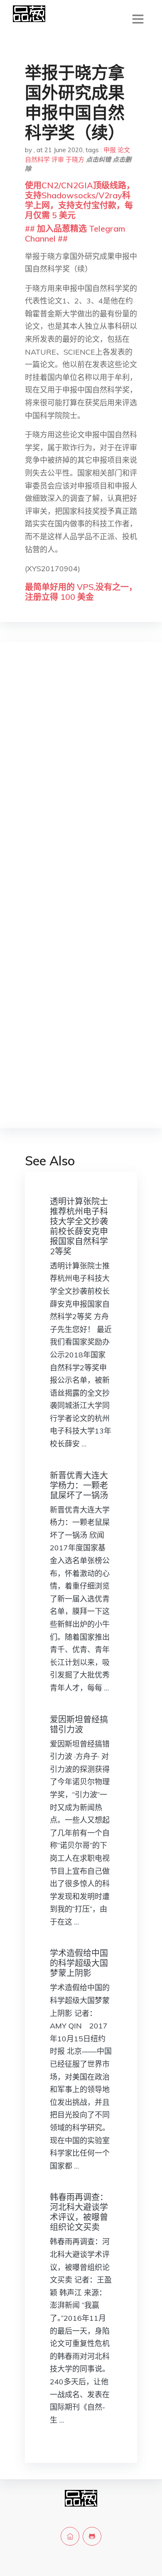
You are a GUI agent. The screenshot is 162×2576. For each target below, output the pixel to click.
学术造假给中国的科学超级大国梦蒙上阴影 (79, 1963)
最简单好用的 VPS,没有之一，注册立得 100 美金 (81, 592)
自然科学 (37, 159)
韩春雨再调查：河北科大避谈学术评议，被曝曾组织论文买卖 (79, 2212)
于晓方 (75, 159)
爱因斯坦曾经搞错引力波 (79, 1724)
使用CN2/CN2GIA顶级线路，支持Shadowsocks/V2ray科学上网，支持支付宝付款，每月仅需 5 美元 (80, 200)
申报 (110, 150)
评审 (58, 159)
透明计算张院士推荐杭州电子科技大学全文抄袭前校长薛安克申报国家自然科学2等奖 (79, 1226)
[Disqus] (81, 780)
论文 (124, 150)
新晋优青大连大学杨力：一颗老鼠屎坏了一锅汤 (79, 1485)
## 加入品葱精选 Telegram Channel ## (75, 233)
